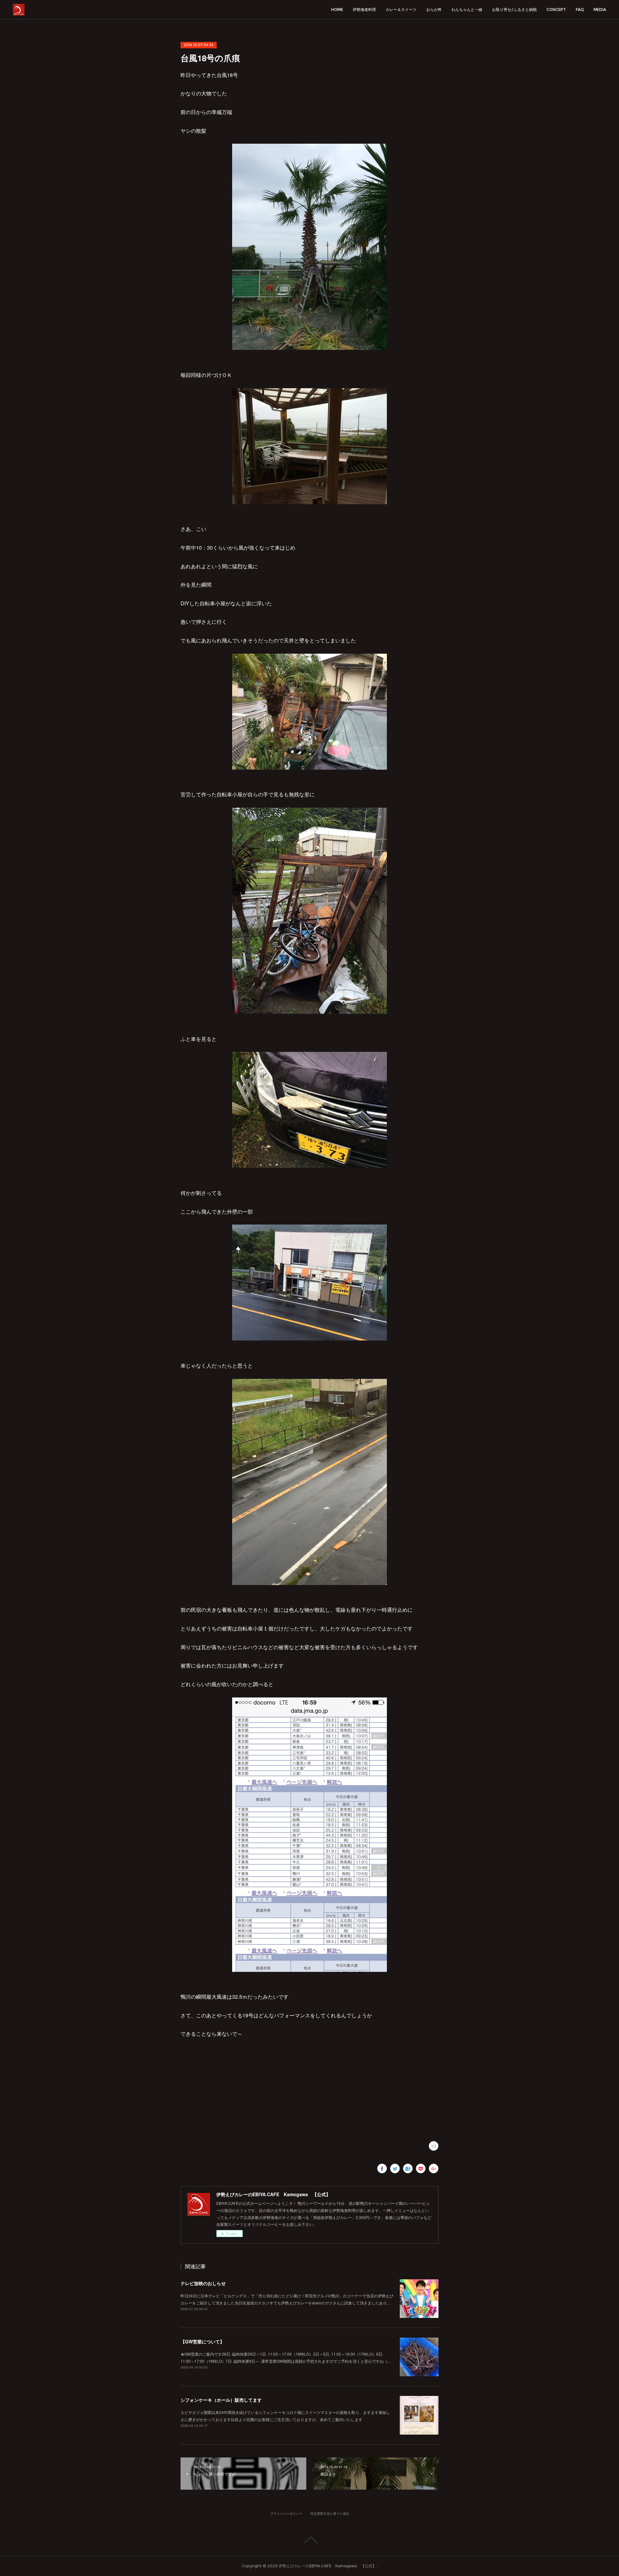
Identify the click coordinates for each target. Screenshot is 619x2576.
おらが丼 (434, 10)
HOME (337, 10)
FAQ (580, 10)
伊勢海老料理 (364, 10)
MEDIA (600, 10)
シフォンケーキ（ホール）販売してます (221, 2400)
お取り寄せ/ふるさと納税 (514, 10)
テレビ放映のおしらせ (203, 2283)
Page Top (309, 2540)
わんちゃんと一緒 (467, 10)
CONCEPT (556, 10)
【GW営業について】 (202, 2341)
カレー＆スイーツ (401, 10)
